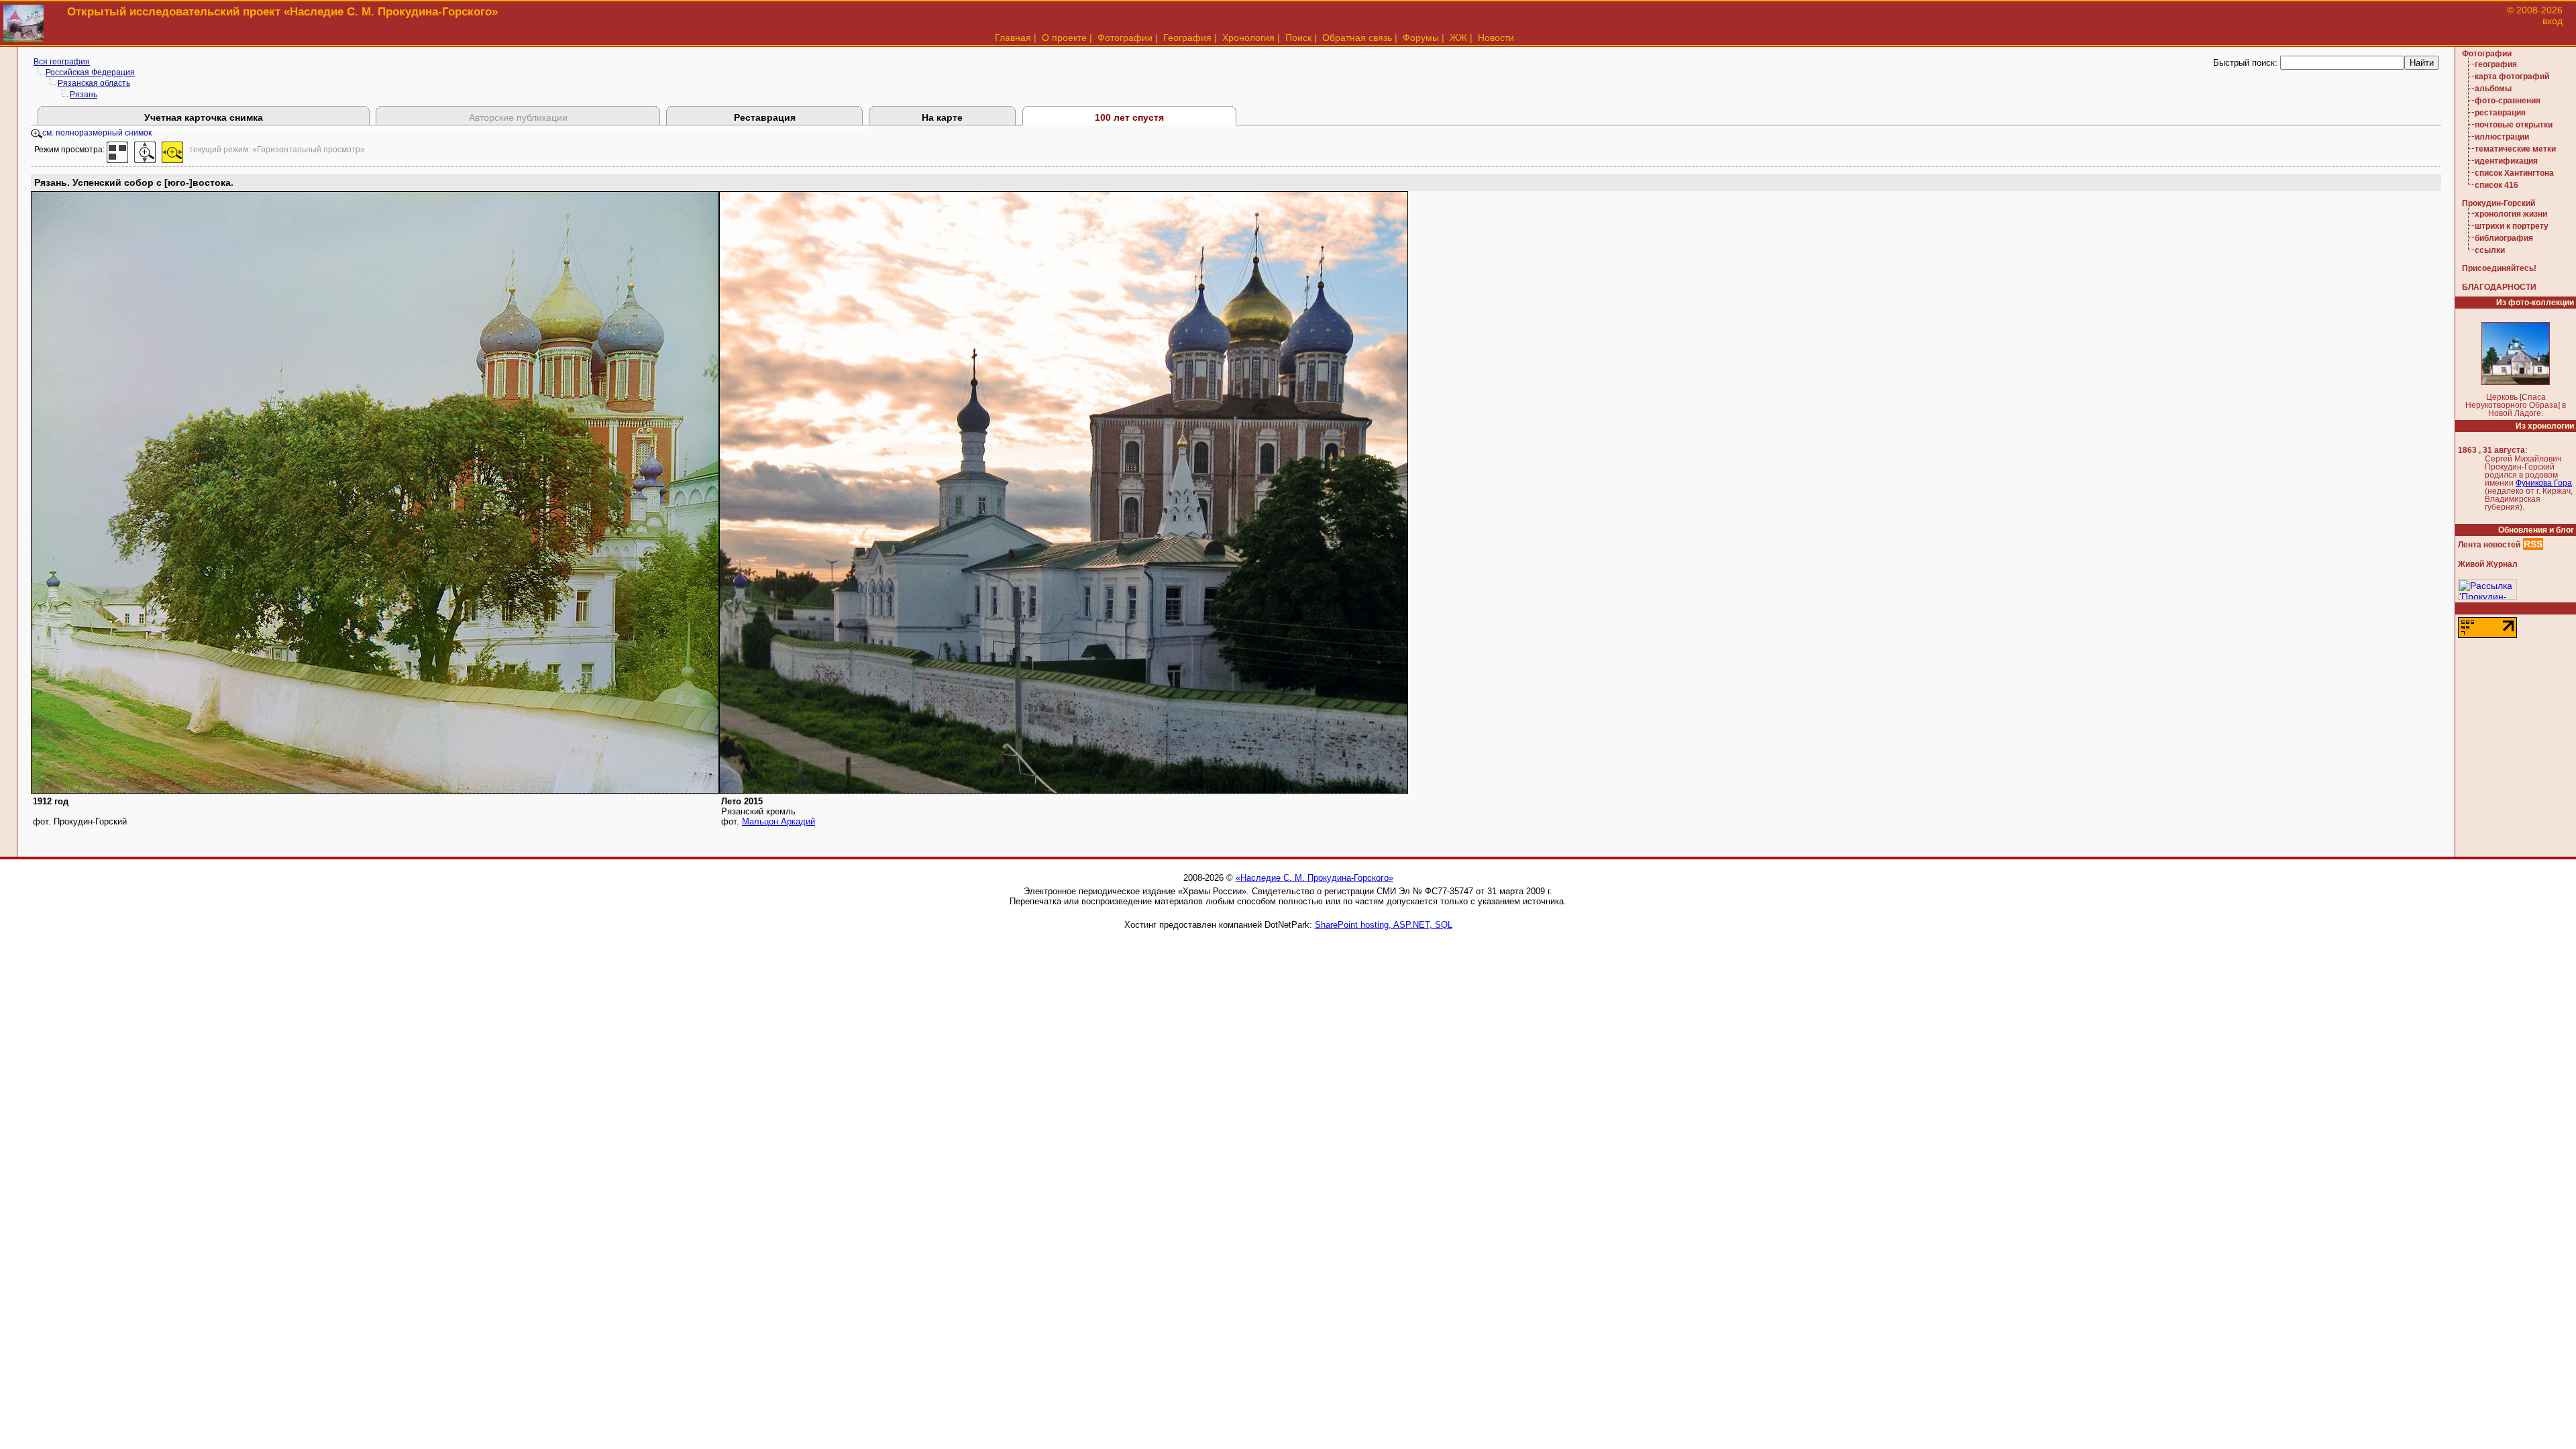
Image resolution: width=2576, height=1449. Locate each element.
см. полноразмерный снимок (97, 133)
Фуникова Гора (2544, 483)
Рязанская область (94, 83)
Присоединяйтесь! (2499, 268)
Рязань (84, 95)
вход (2553, 21)
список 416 (2497, 185)
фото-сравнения (2508, 101)
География (1187, 38)
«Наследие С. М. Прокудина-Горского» (1314, 878)
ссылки (2490, 250)
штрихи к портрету (2512, 226)
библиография (2504, 238)
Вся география (62, 62)
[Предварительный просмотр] (117, 150)
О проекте (1064, 38)
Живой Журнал (2488, 564)
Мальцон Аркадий (779, 821)
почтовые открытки (2514, 125)
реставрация (2500, 113)
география (2496, 64)
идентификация (2506, 161)
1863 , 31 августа (2491, 450)
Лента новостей (2489, 545)
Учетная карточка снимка (204, 117)
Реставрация (765, 117)
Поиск (1298, 38)
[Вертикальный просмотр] (145, 150)
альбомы (2493, 89)
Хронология (1248, 38)
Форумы (1421, 38)
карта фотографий (2512, 76)
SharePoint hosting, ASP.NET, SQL (1384, 925)
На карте (942, 117)
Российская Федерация (90, 72)
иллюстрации (2502, 137)
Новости (1496, 38)
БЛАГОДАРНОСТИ (2499, 287)
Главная (1013, 38)
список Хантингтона (2514, 173)
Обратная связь (1357, 38)
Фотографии (1125, 38)
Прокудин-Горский (2499, 203)
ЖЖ (1458, 38)
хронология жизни (2511, 214)
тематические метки (2515, 149)
